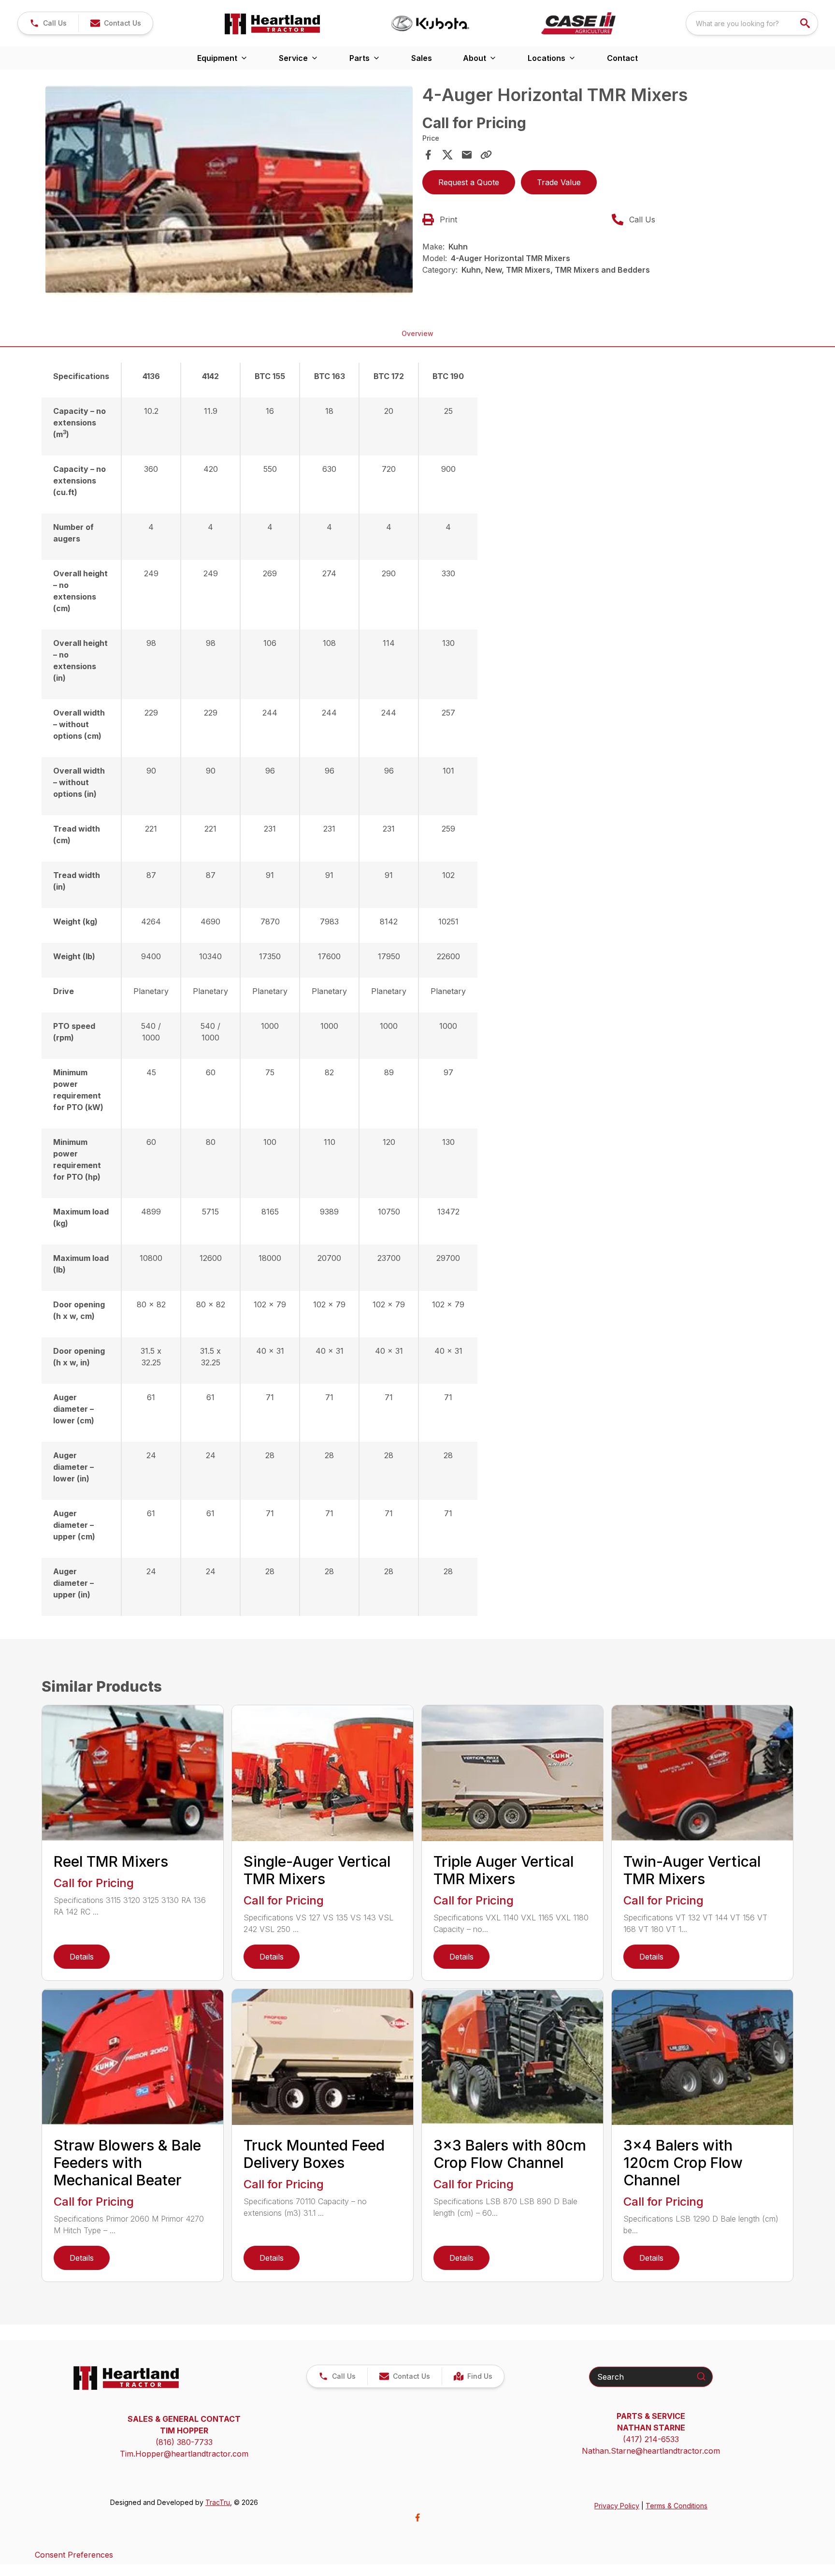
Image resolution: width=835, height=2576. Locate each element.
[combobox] (752, 23)
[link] (473, 2376)
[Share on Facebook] (428, 155)
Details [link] (82, 1957)
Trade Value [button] (559, 182)
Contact (622, 58)
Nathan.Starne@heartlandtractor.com (651, 2451)
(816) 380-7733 (184, 2442)
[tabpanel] (229, 191)
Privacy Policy (617, 2506)
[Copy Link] (486, 155)
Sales (422, 58)
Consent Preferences (74, 2555)
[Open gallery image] (229, 190)
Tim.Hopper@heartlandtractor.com (184, 2454)
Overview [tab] (417, 333)
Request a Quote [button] (469, 182)
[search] (806, 23)
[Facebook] (417, 2517)
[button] (48, 23)
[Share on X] (447, 155)
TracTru (218, 2502)
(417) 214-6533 (651, 2439)
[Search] (701, 2376)
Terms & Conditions (677, 2506)
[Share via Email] (467, 155)
